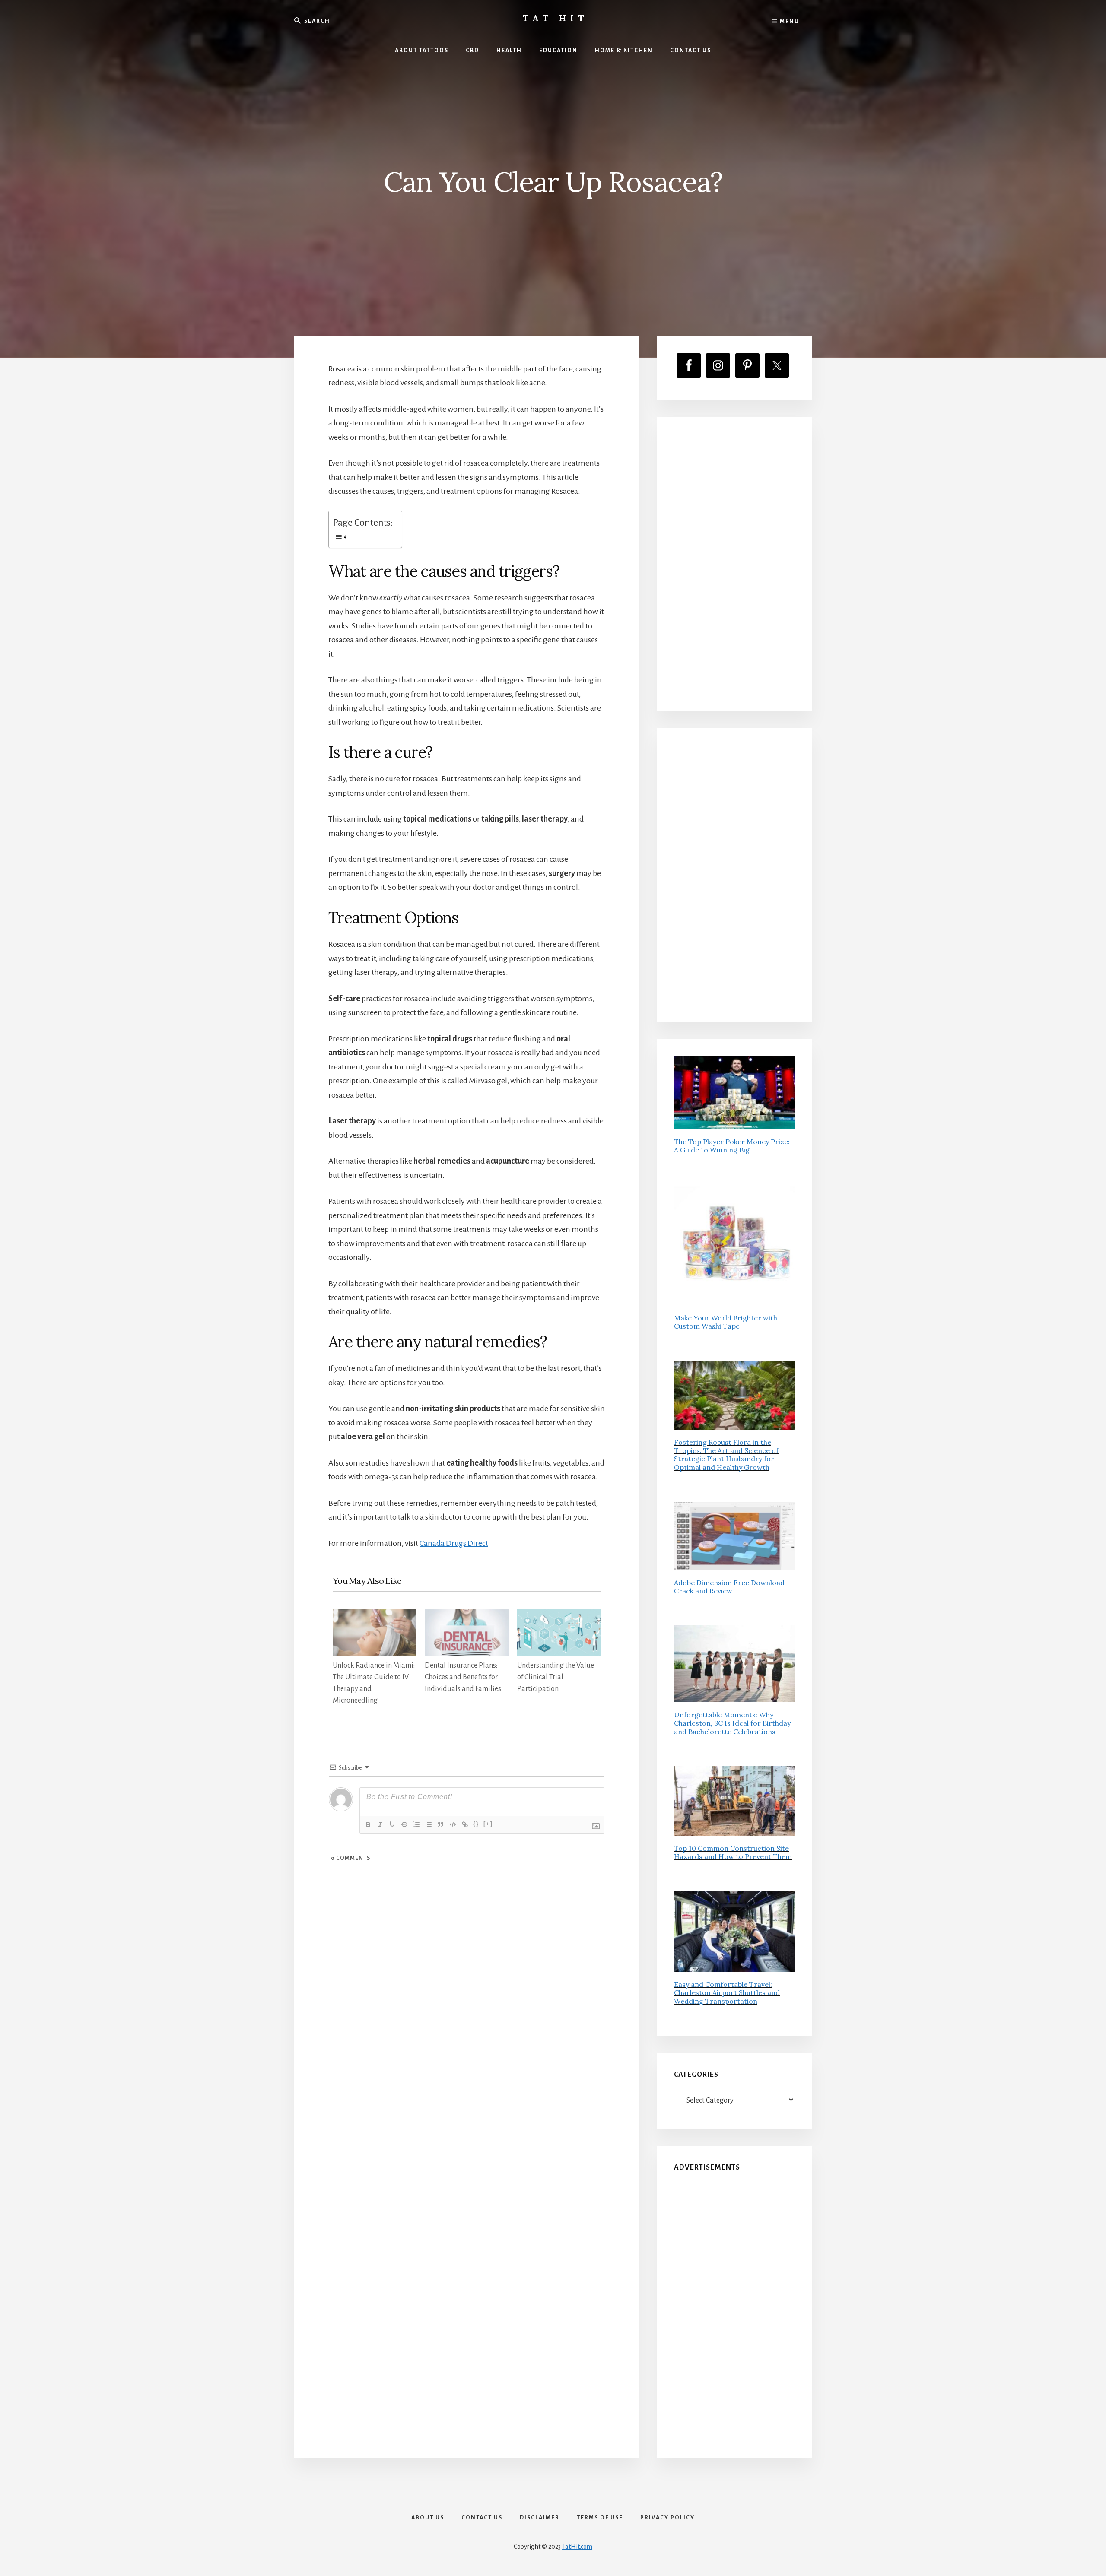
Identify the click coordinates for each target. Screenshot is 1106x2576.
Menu (789, 22)
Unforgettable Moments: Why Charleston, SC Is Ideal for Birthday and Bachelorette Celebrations (732, 1723)
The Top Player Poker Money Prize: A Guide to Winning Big (732, 1146)
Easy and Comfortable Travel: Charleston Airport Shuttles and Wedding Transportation (727, 1992)
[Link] (465, 1824)
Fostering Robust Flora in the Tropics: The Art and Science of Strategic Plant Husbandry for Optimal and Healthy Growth (726, 1455)
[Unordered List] (429, 1824)
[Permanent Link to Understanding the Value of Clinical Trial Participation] (559, 1616)
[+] (488, 1824)
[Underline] (392, 1824)
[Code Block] (453, 1824)
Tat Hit (555, 18)
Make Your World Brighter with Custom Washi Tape (726, 1322)
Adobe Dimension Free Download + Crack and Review (732, 1587)
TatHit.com (577, 2547)
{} (476, 1824)
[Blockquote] (441, 1824)
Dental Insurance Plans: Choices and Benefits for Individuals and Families (463, 1677)
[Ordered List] (416, 1824)
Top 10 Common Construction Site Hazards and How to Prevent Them (733, 1852)
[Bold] (368, 1824)
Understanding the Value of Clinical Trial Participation (556, 1677)
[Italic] (380, 1824)
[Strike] (404, 1824)
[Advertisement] (734, 564)
